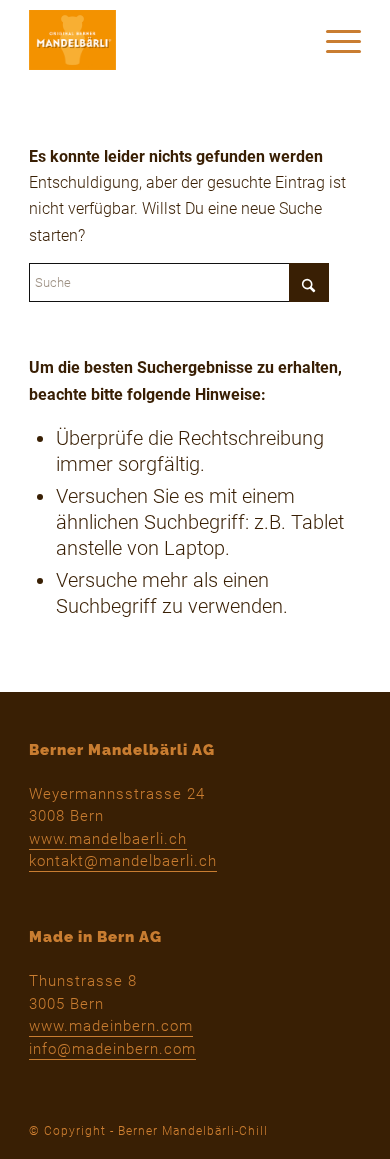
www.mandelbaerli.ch (108, 839)
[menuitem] (333, 40)
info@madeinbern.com (112, 1049)
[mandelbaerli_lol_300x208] (161, 40)
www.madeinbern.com (111, 1026)
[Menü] (333, 40)
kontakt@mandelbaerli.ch (123, 861)
